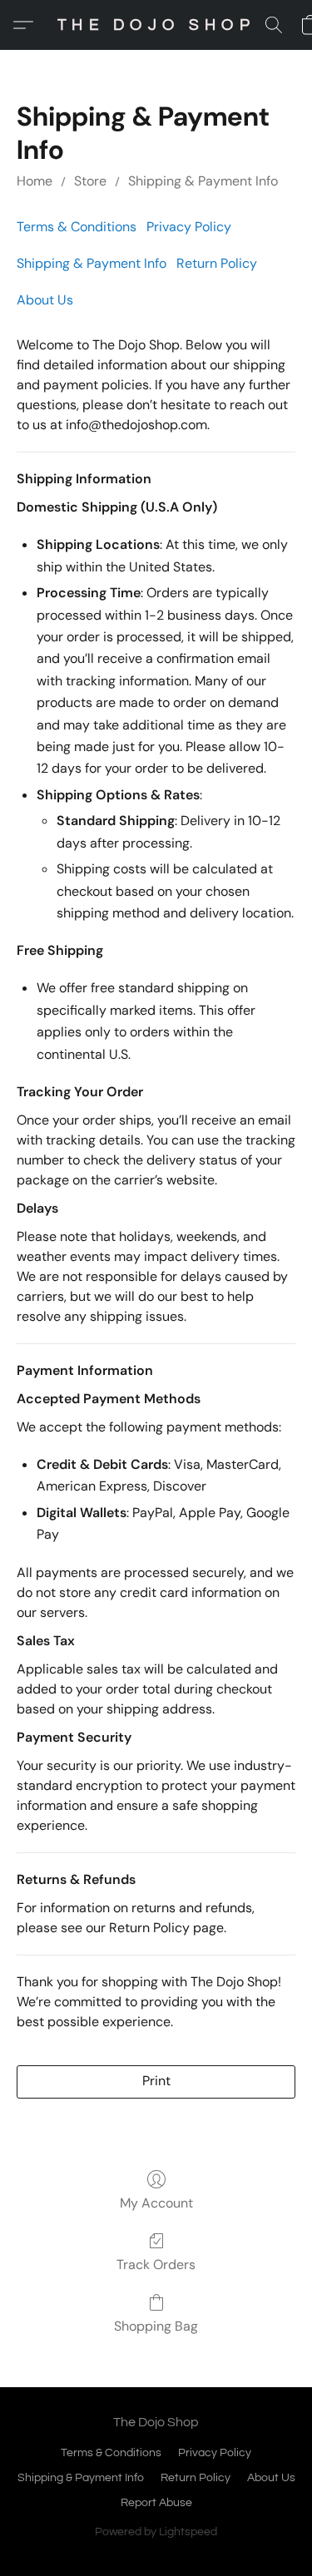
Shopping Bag (156, 2326)
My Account (156, 2203)
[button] (156, 25)
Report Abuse (156, 2503)
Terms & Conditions (77, 227)
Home (35, 181)
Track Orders (156, 2265)
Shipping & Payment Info (203, 181)
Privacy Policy (189, 227)
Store (90, 181)
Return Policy (217, 263)
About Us (45, 300)
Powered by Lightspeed (156, 2532)
